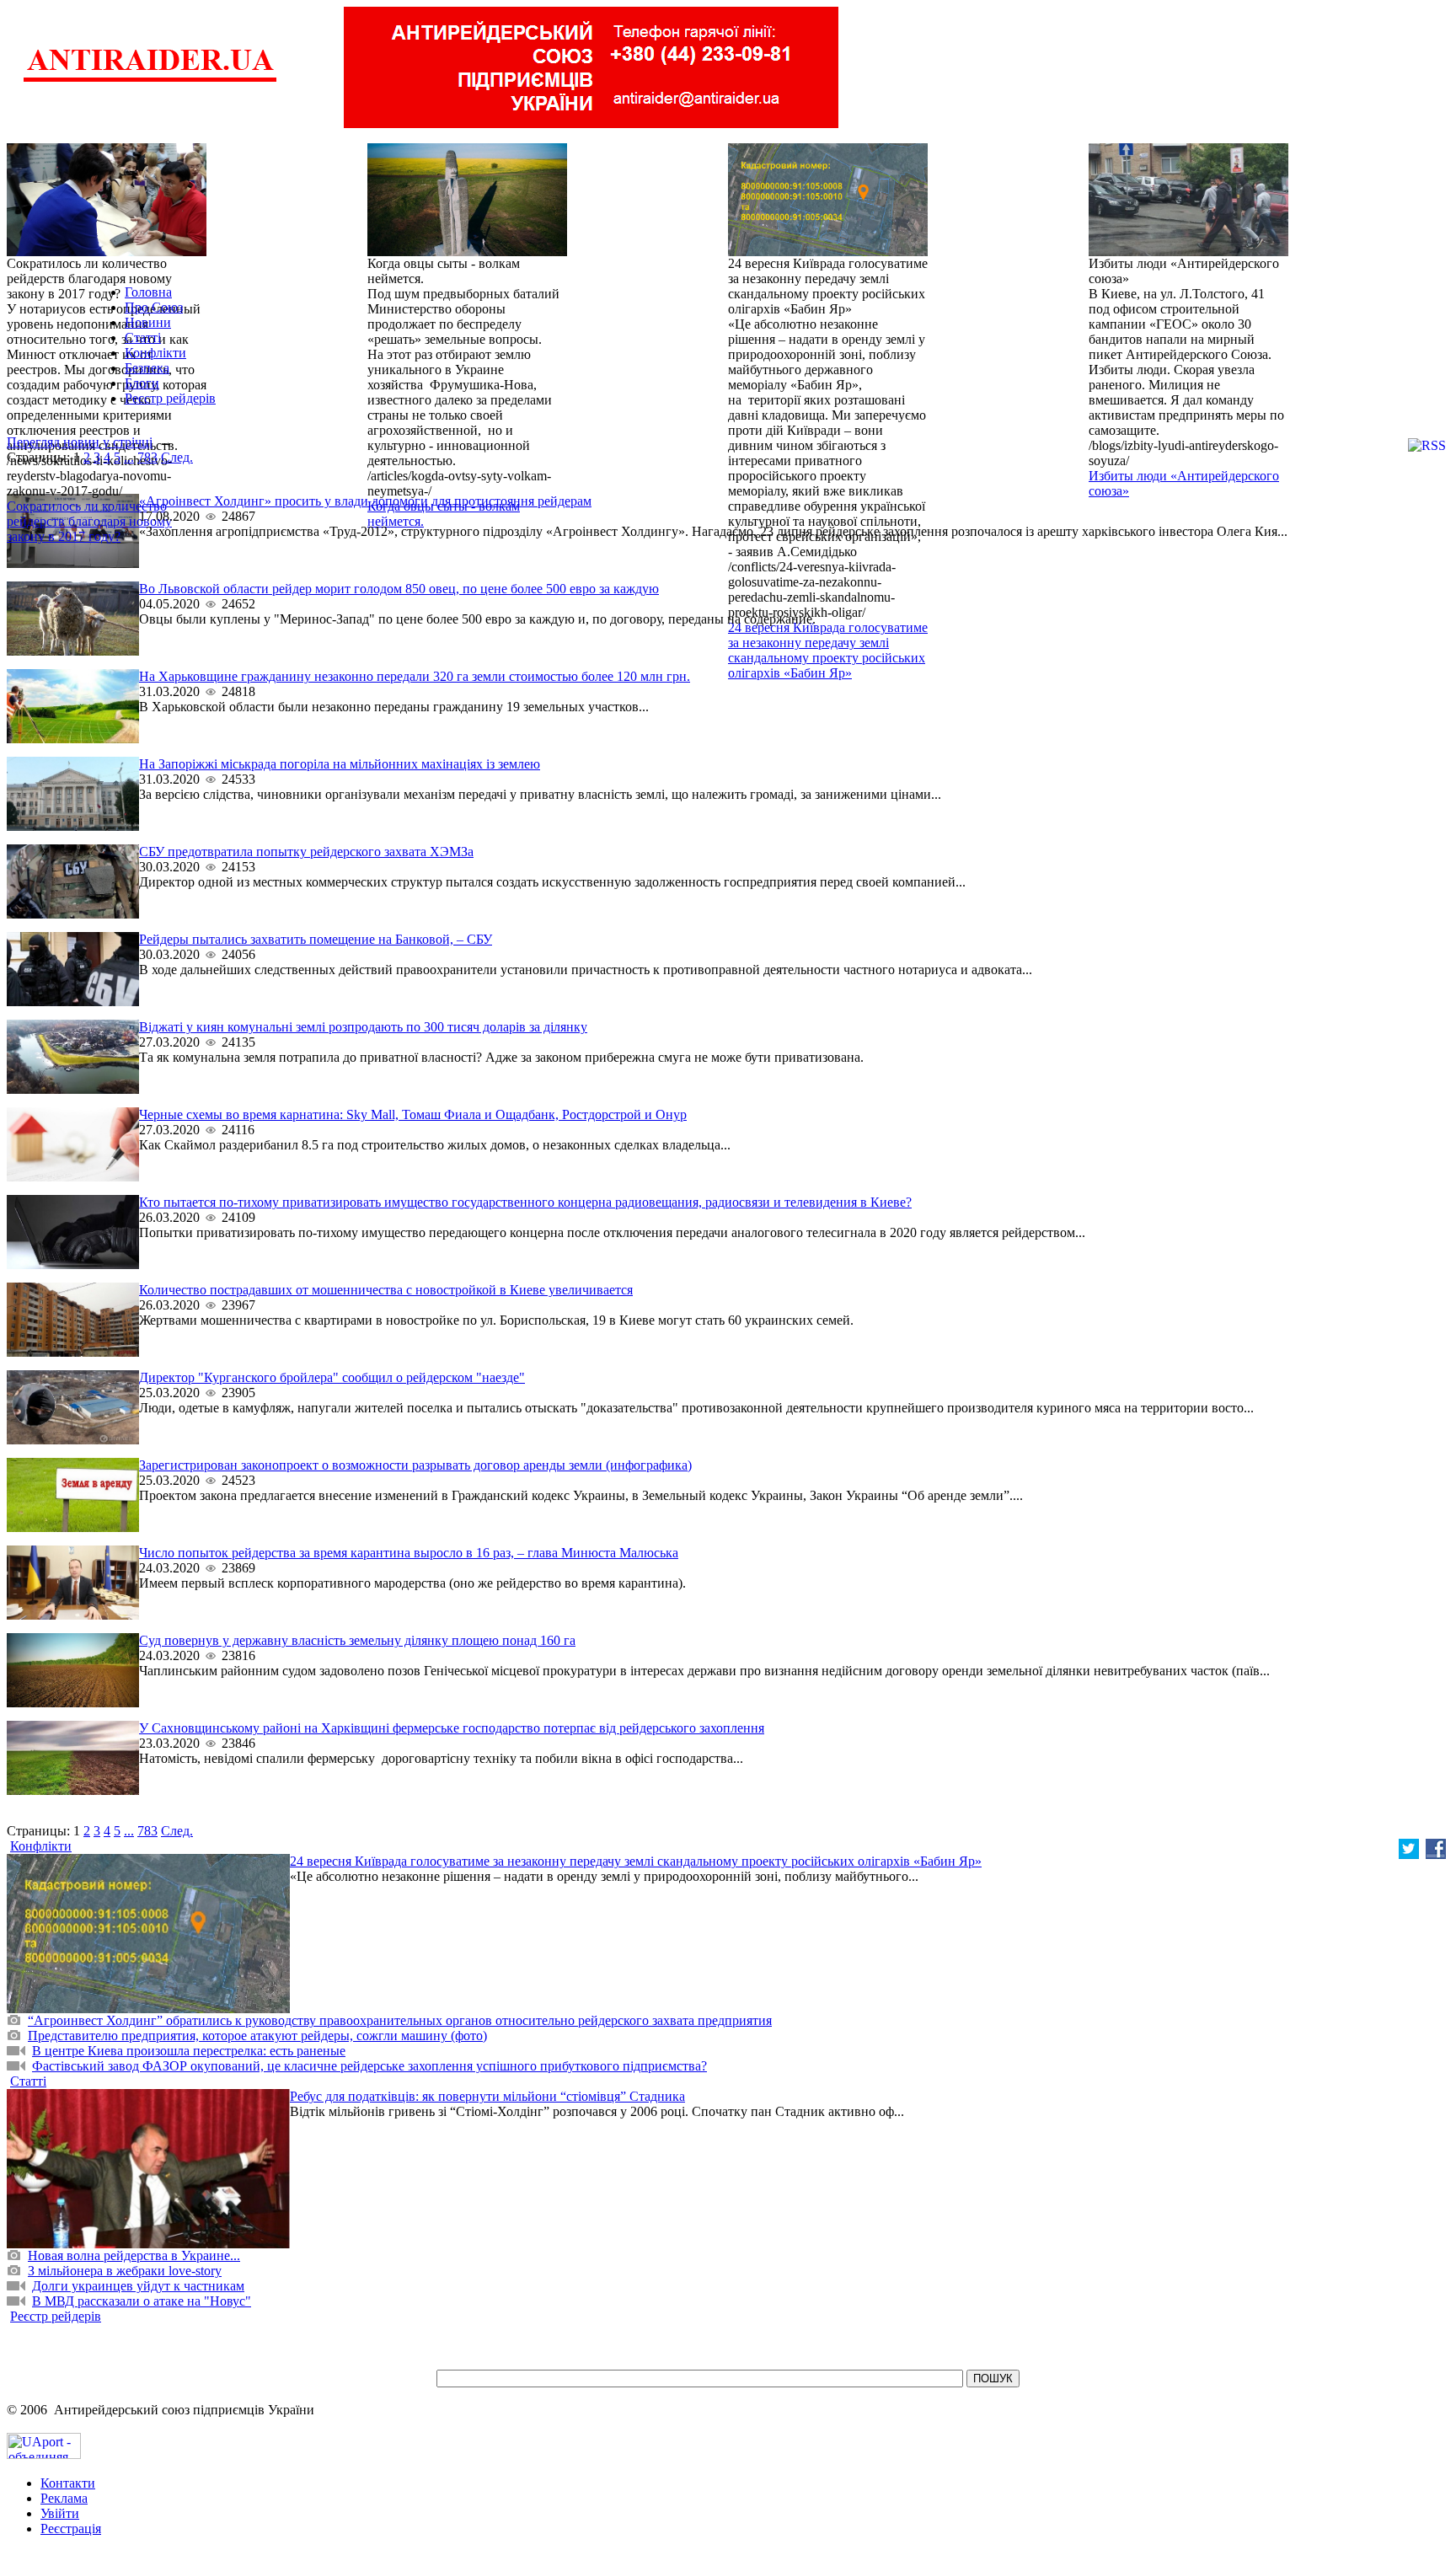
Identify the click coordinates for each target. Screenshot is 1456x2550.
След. (177, 457)
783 (147, 457)
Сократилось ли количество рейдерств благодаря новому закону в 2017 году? (89, 521)
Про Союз (154, 307)
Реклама (64, 2498)
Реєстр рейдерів (170, 398)
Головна (148, 292)
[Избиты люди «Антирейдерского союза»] (1188, 252)
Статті (143, 337)
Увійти (60, 2513)
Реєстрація (71, 2529)
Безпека (147, 368)
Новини (148, 322)
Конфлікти (155, 353)
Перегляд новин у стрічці (80, 442)
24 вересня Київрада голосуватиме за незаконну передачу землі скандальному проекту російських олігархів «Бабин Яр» (828, 650)
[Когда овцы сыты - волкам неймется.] (467, 252)
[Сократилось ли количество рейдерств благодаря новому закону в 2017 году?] (107, 252)
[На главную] (150, 80)
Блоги (142, 383)
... (129, 457)
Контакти (68, 2483)
